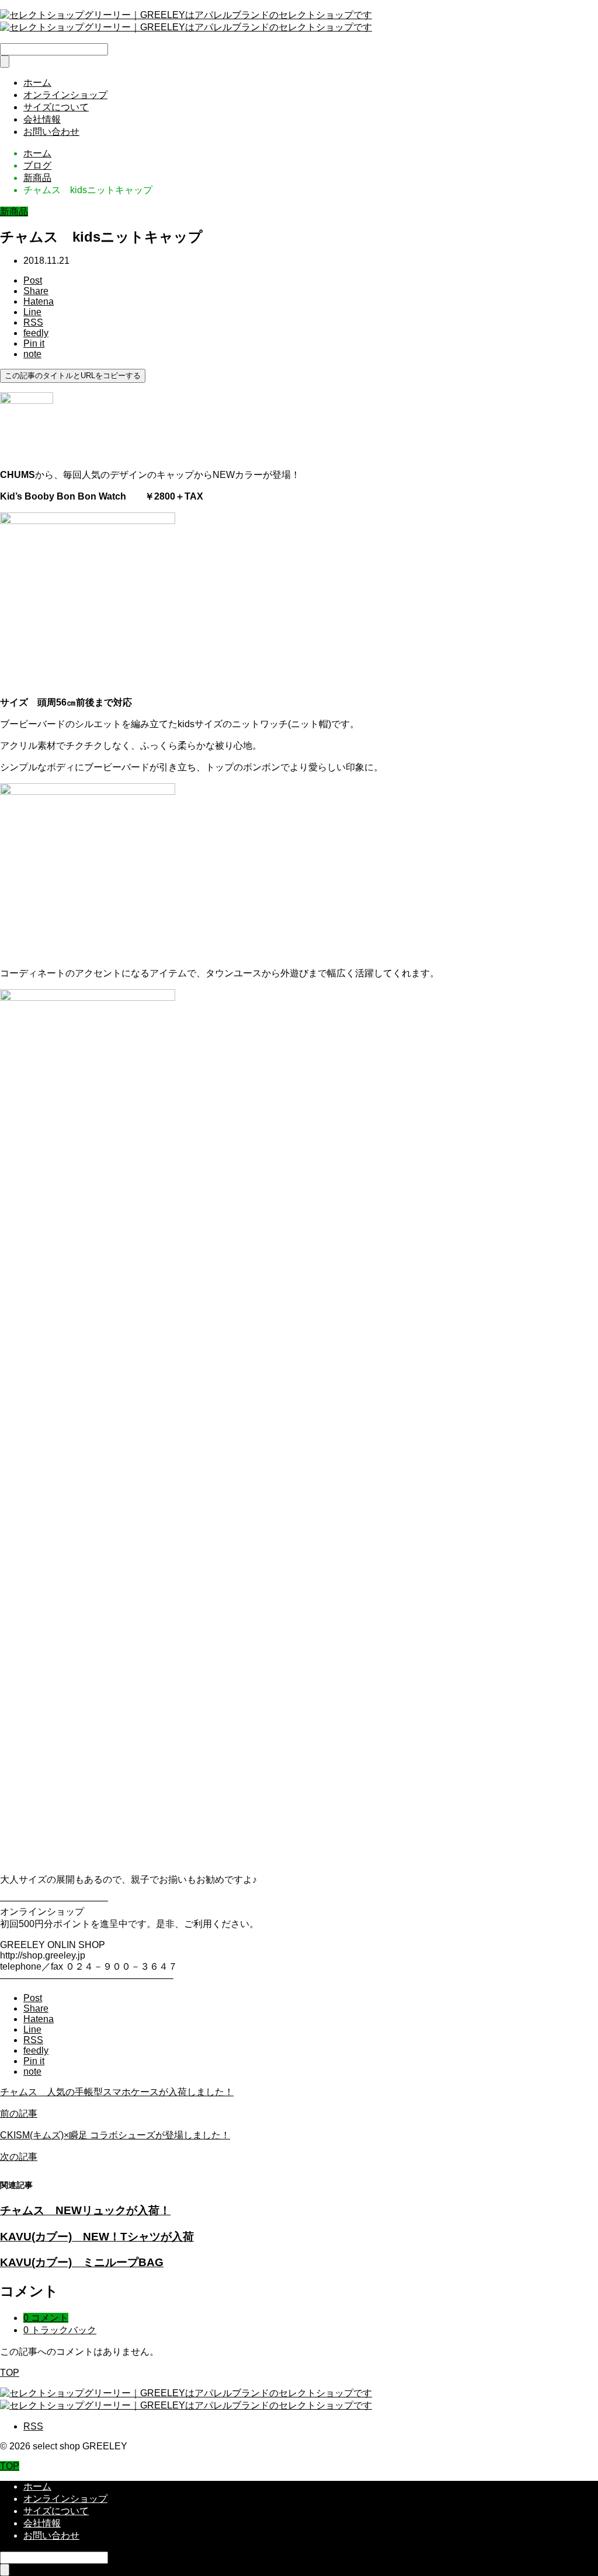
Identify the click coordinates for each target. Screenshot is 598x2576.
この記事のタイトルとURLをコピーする (73, 376)
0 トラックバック (60, 2330)
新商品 (14, 212)
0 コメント (46, 2318)
